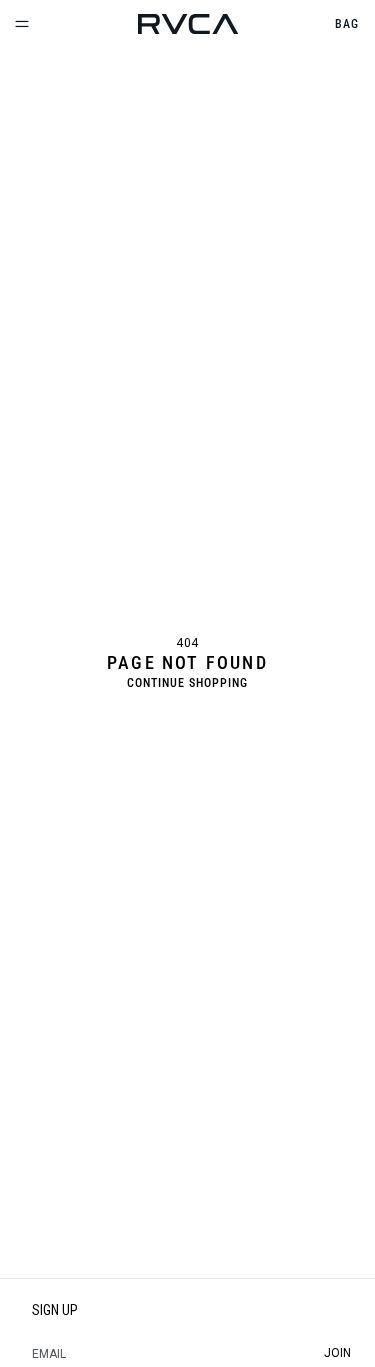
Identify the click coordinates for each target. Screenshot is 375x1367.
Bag (347, 23)
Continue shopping (187, 682)
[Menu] (22, 24)
